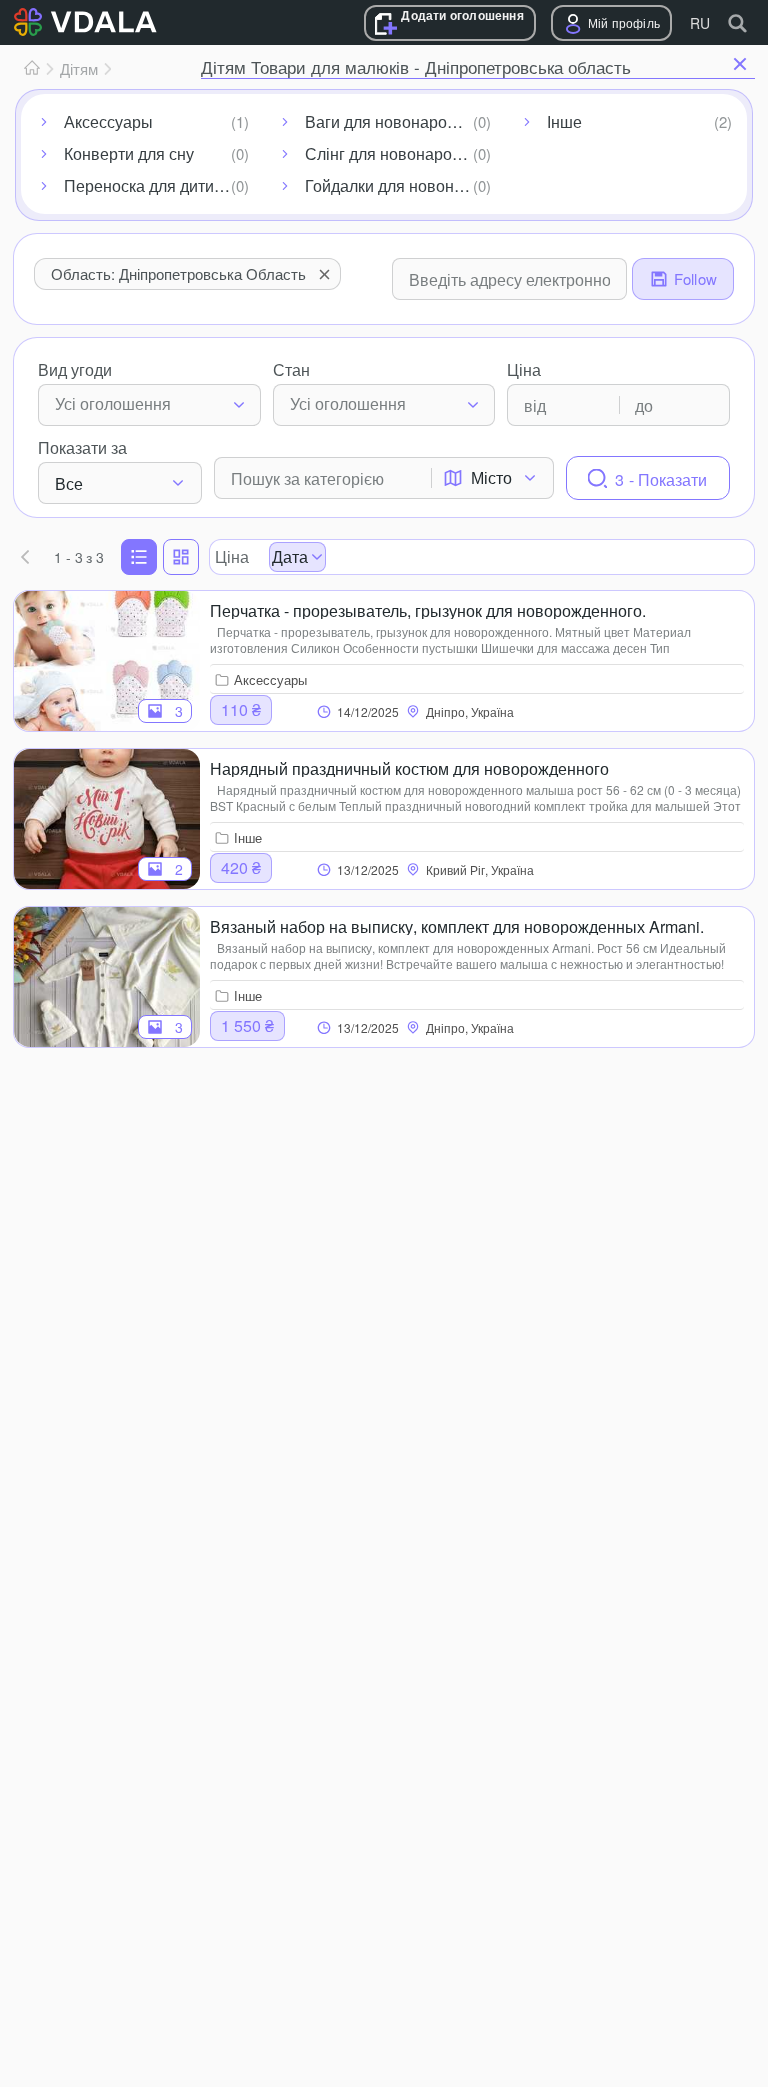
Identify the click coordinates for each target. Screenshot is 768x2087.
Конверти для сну (129, 153)
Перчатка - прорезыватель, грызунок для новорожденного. (428, 609)
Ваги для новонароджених (401, 121)
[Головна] (32, 69)
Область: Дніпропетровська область (178, 273)
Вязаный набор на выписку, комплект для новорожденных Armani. (457, 925)
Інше (564, 121)
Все (69, 483)
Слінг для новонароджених (401, 153)
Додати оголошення (462, 15)
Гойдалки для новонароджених (401, 185)
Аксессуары (108, 121)
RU (700, 23)
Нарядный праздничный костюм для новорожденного (409, 767)
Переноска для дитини (148, 185)
